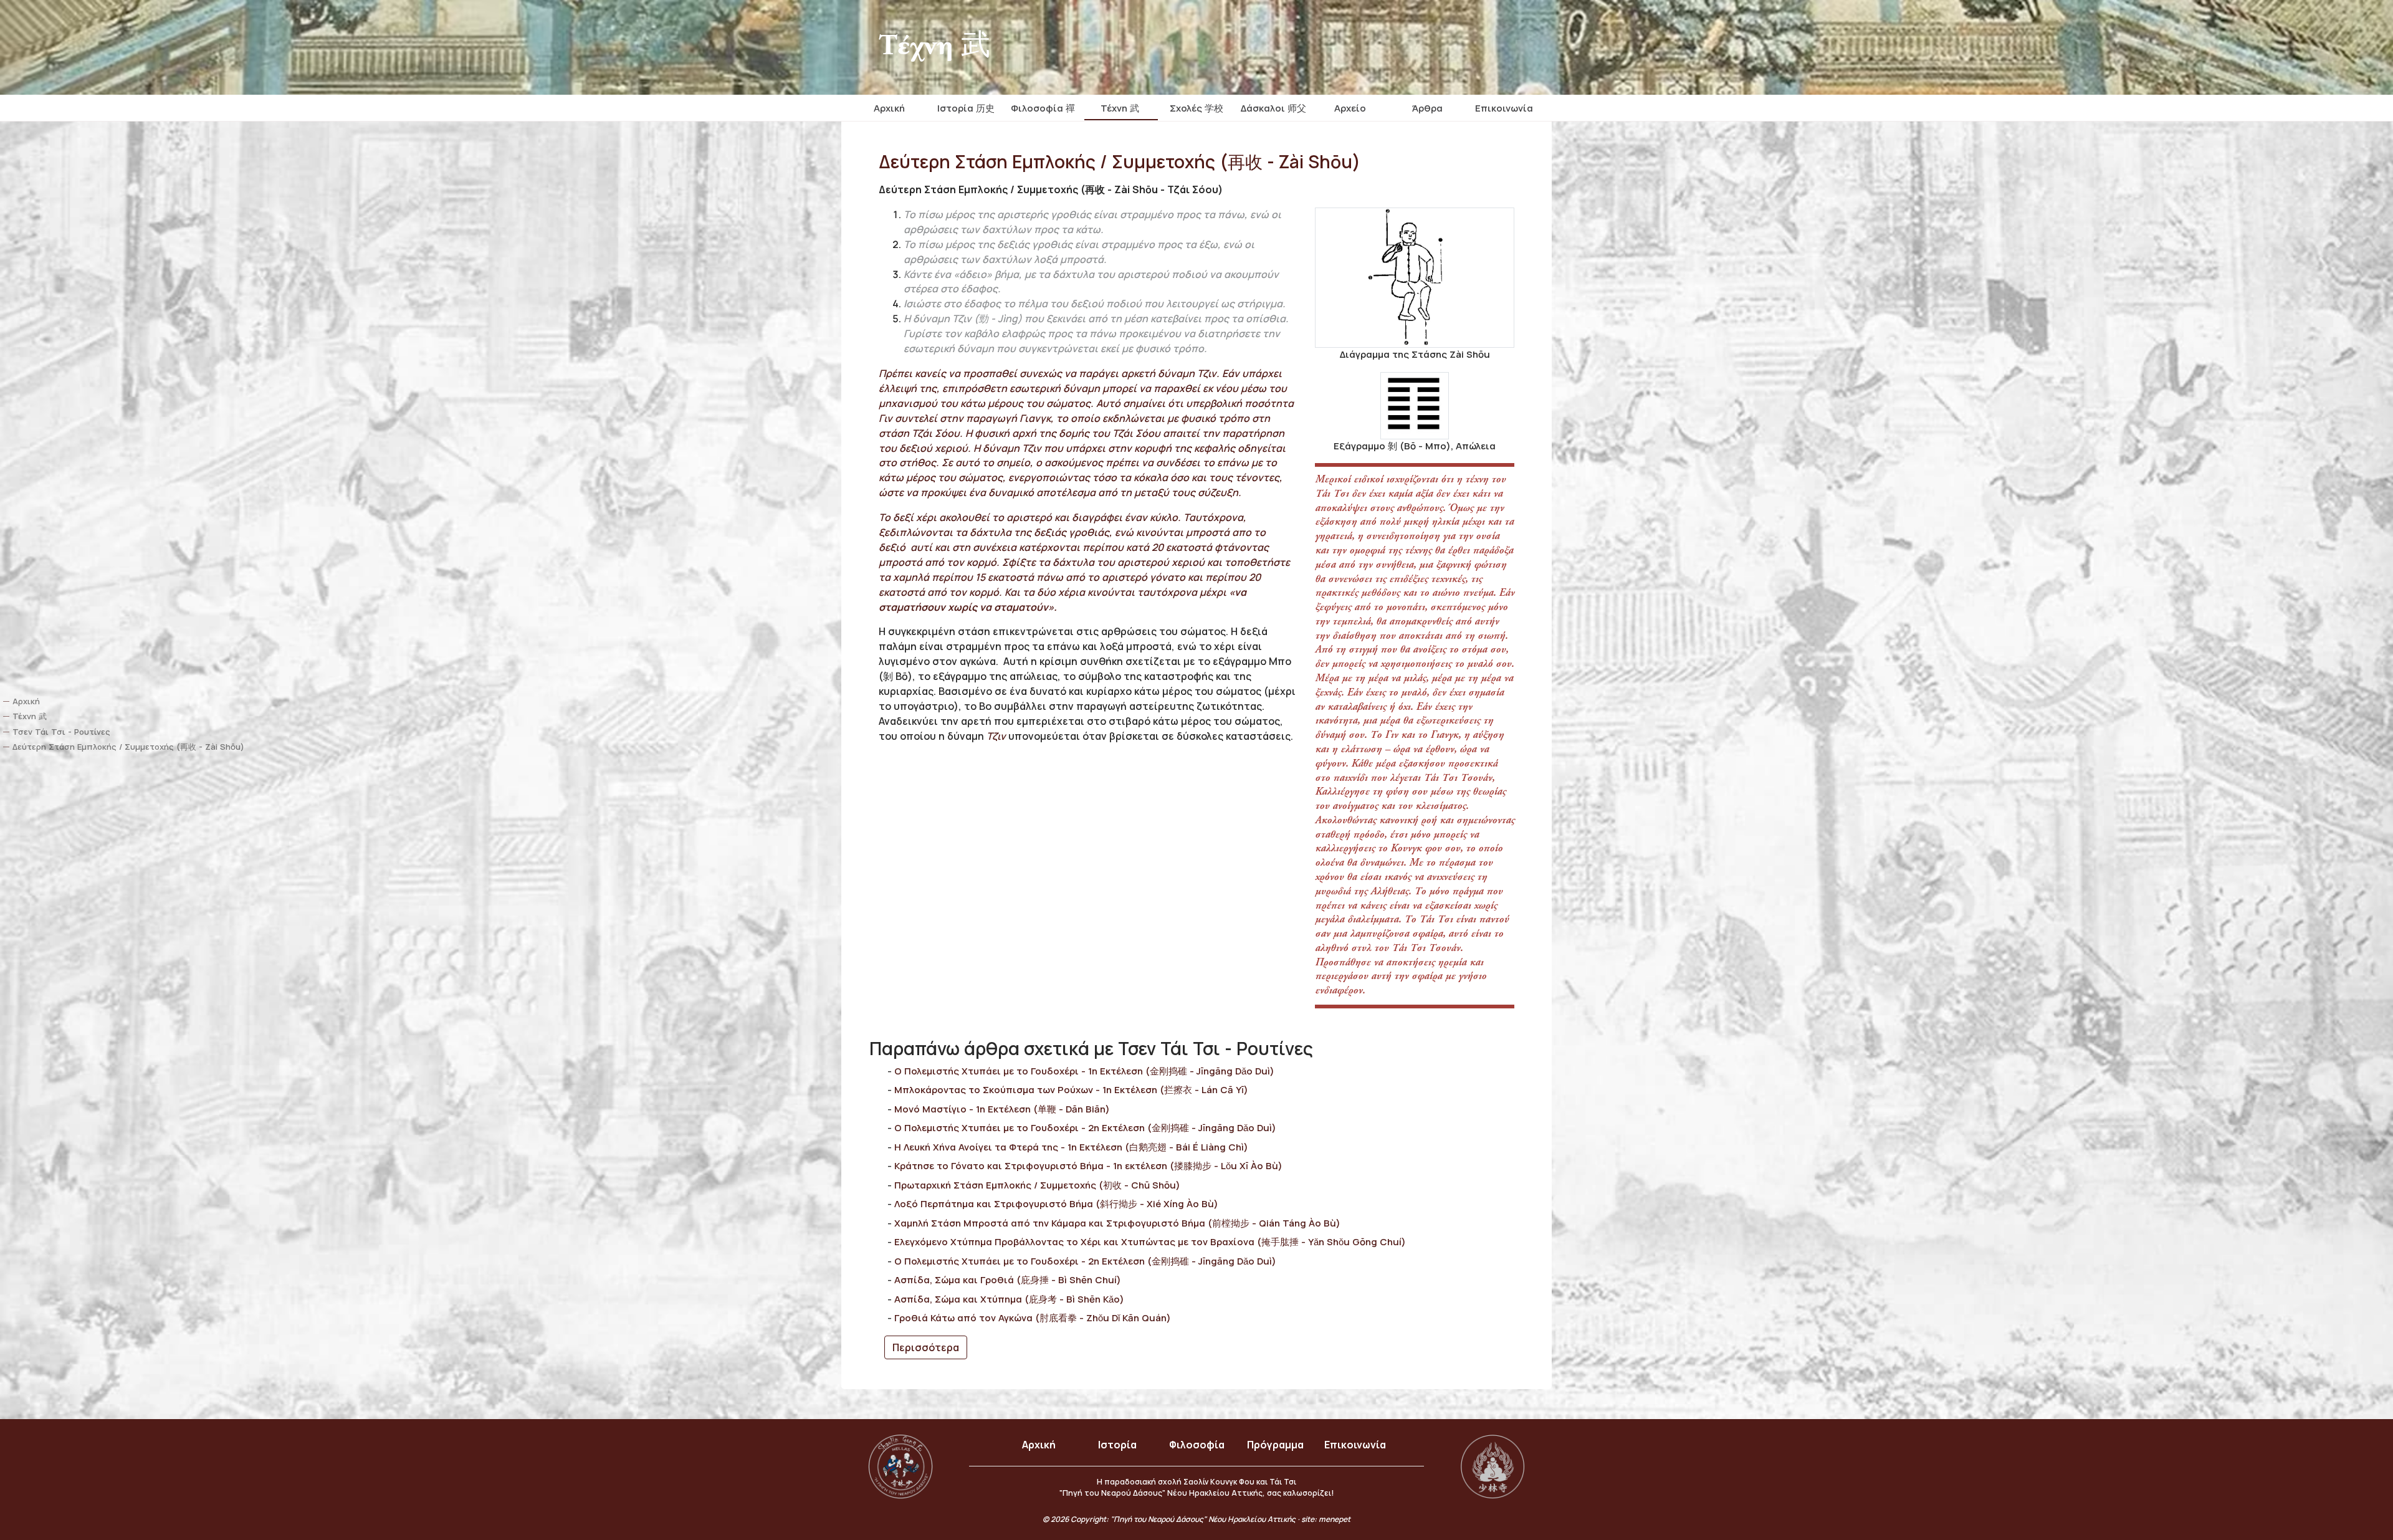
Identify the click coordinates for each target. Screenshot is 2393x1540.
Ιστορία (1117, 1445)
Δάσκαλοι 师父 (1273, 108)
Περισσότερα (926, 1347)
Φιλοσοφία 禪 (1043, 108)
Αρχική (889, 108)
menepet (1335, 1519)
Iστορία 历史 (966, 108)
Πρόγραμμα (1275, 1445)
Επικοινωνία (1504, 108)
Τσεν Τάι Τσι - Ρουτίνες (61, 732)
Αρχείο (1350, 108)
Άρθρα (1427, 108)
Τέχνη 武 (1120, 108)
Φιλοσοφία (1197, 1445)
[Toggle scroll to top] (2348, 1496)
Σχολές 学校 (1196, 108)
